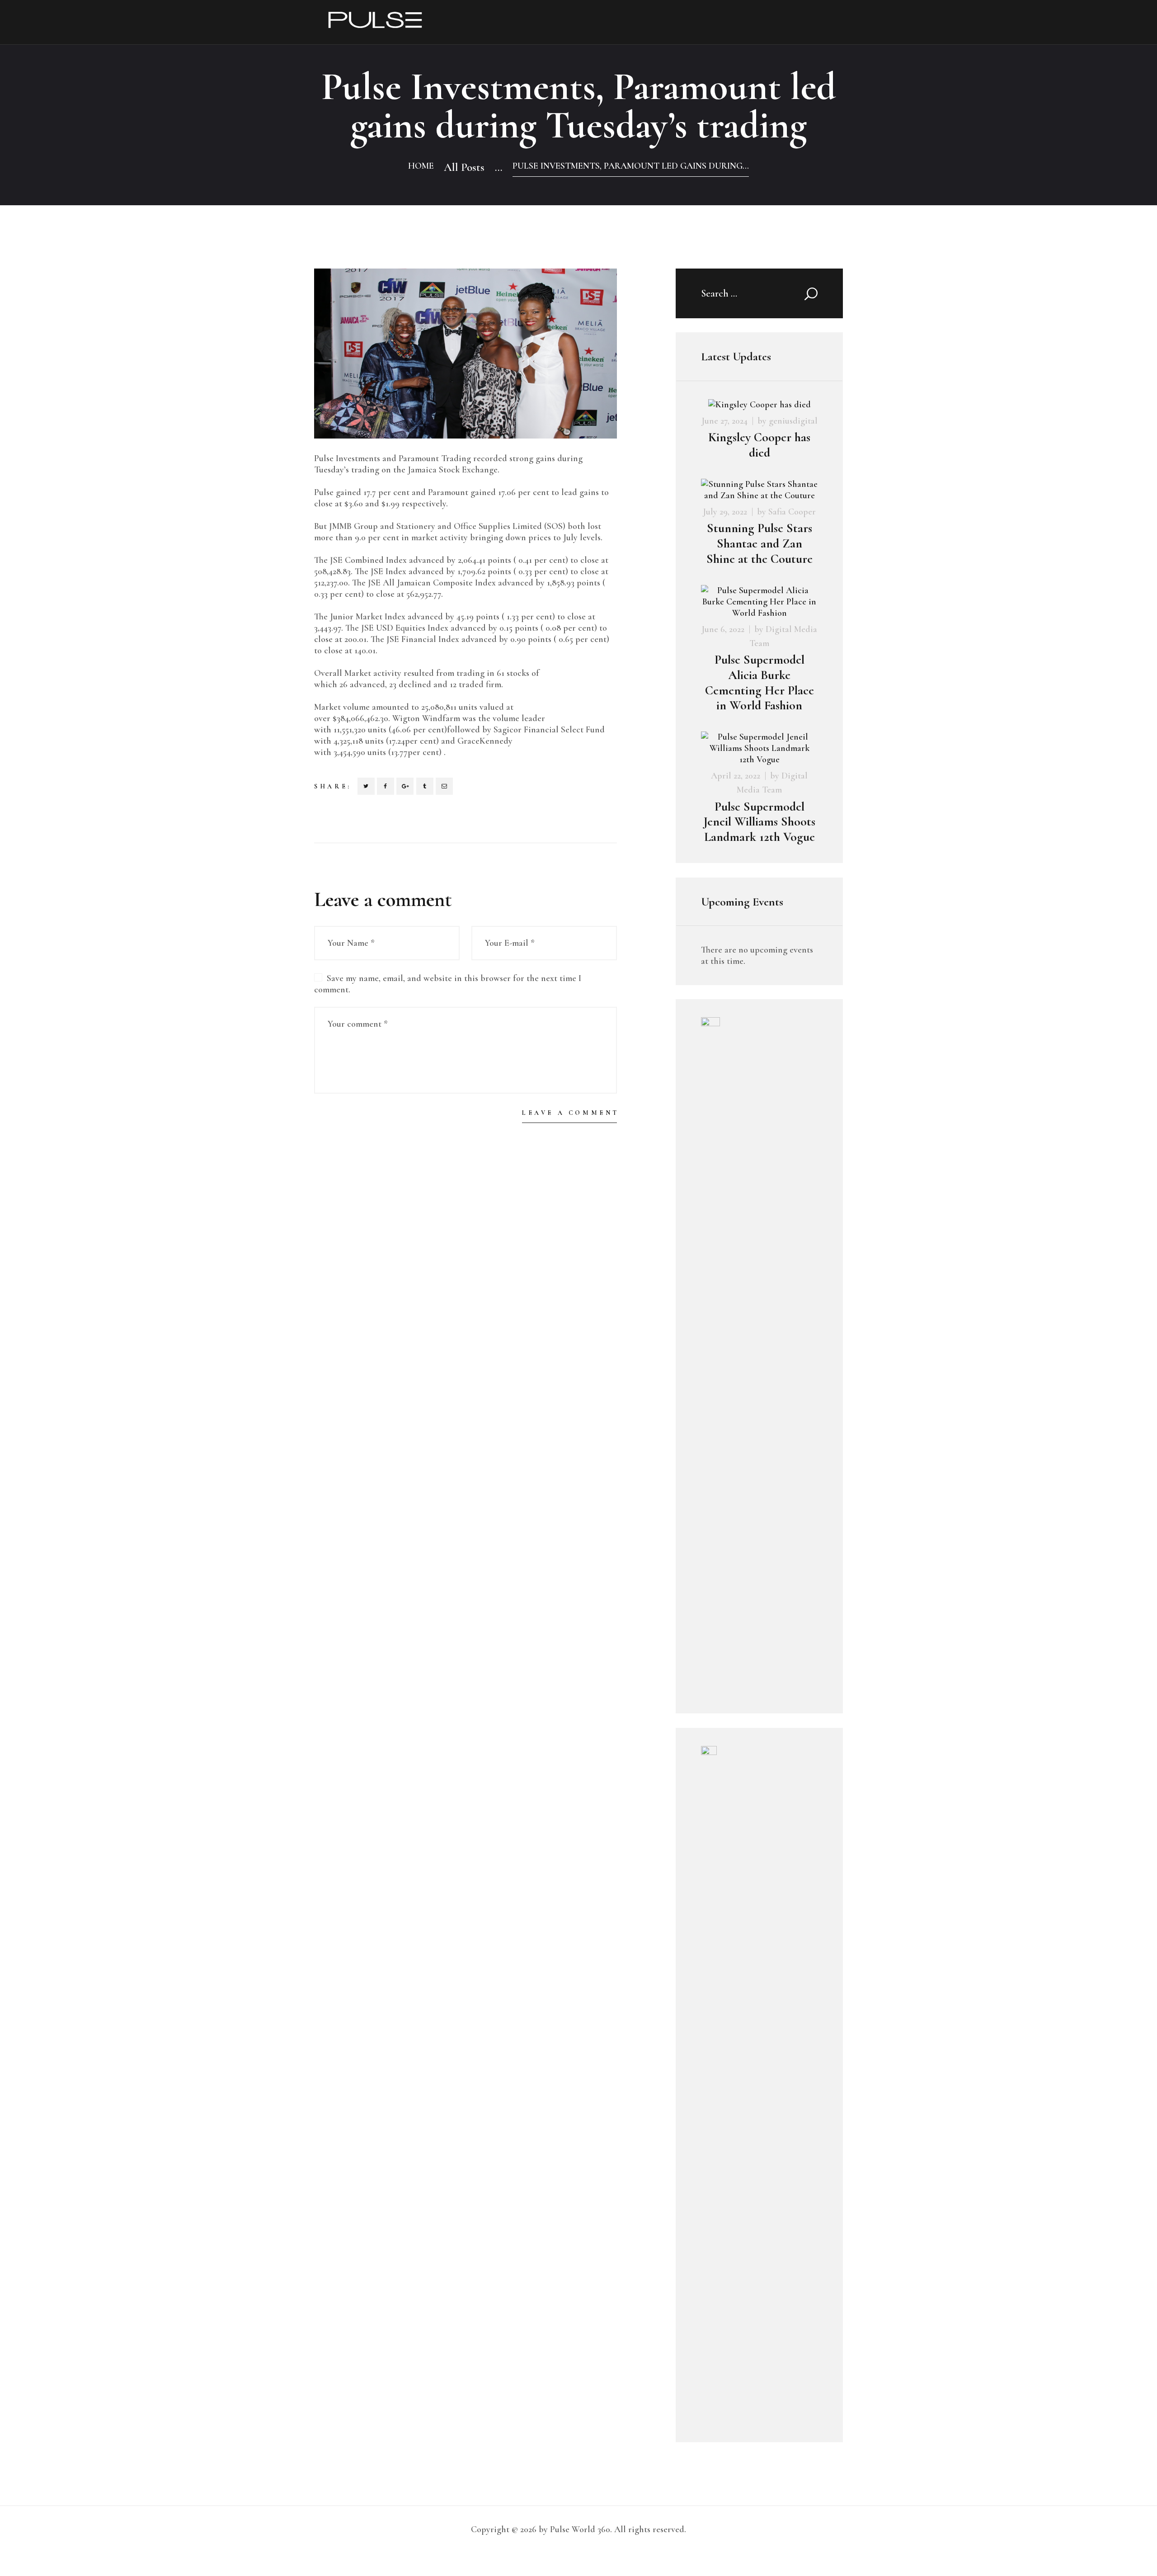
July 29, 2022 (725, 512)
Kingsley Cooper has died (759, 445)
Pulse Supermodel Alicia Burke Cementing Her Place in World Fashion (760, 683)
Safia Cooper (792, 512)
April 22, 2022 (736, 776)
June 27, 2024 (724, 421)
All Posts (464, 167)
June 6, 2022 (723, 629)
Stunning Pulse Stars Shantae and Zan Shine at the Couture (760, 544)
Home (421, 166)
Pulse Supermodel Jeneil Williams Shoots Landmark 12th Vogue (759, 822)
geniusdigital (793, 421)
